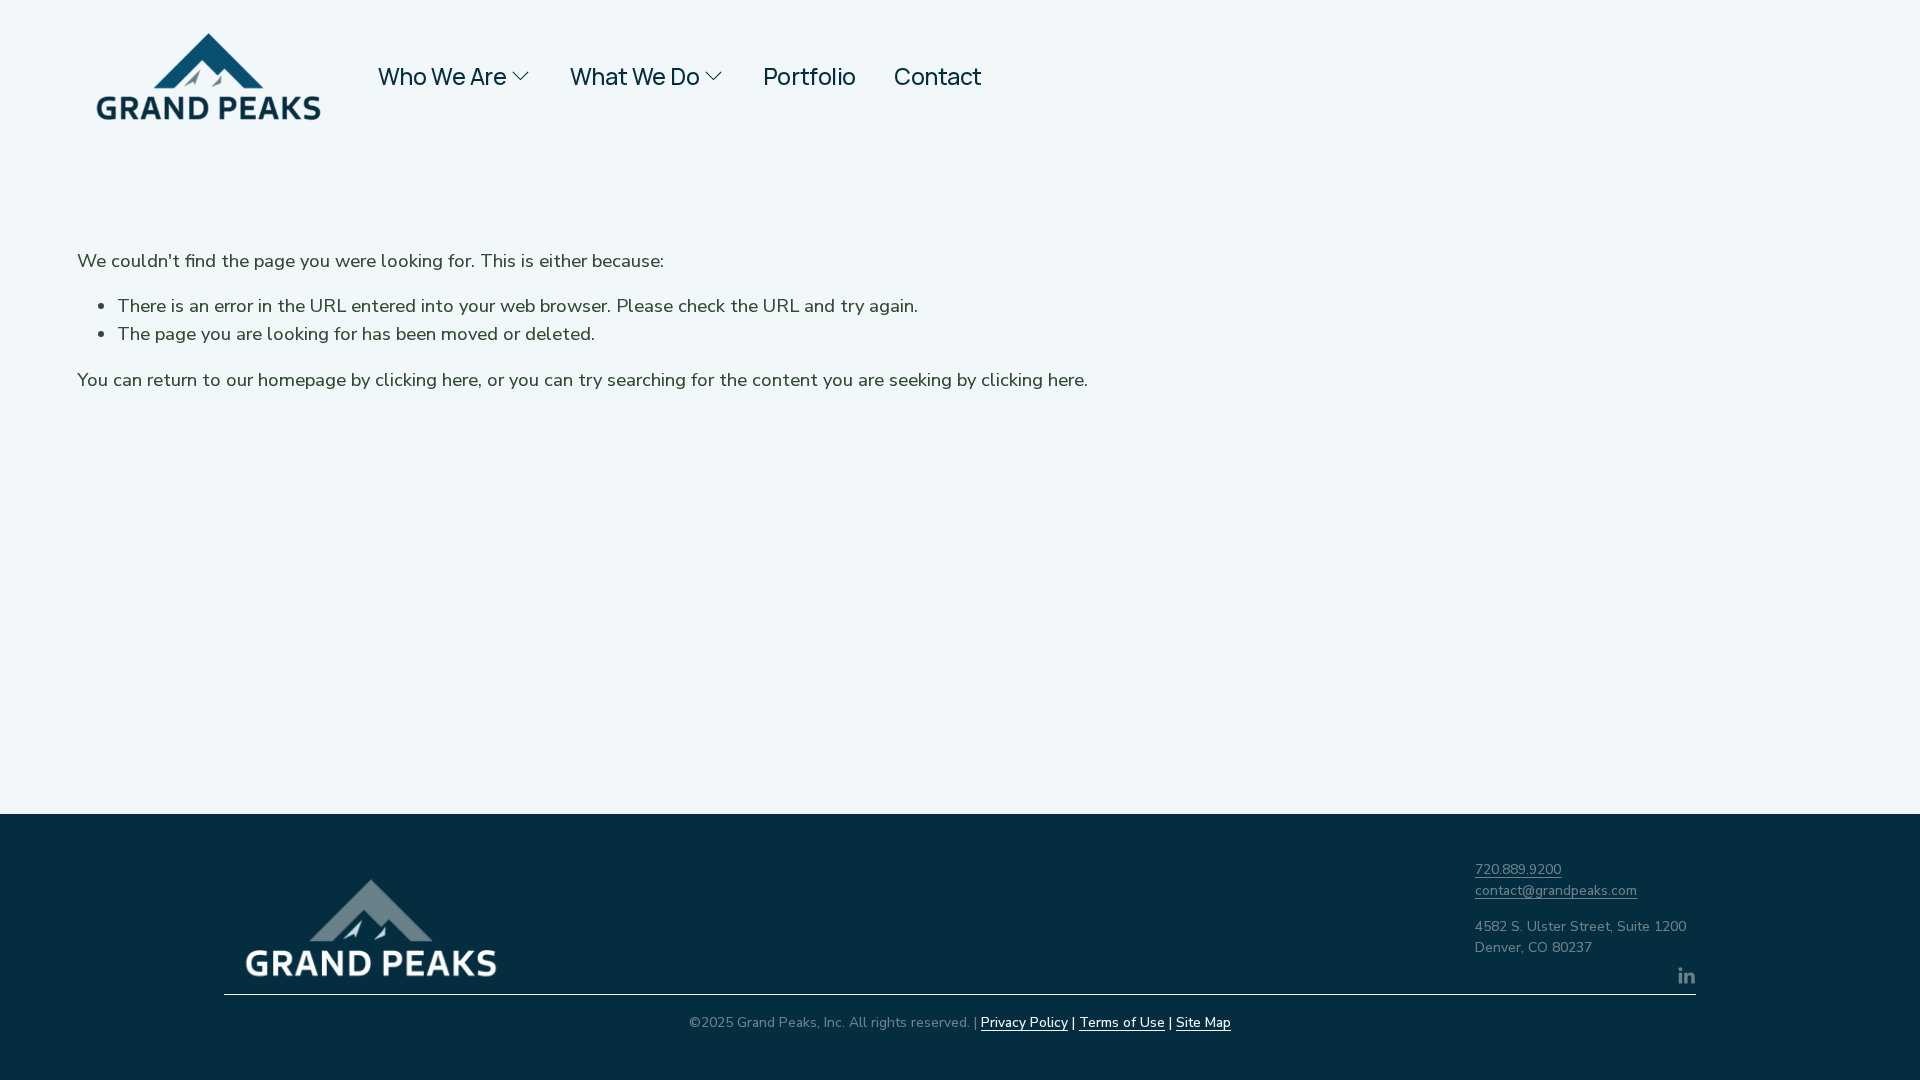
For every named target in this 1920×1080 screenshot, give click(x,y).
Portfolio (809, 76)
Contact (938, 76)
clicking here (426, 379)
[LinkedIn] (1686, 976)
